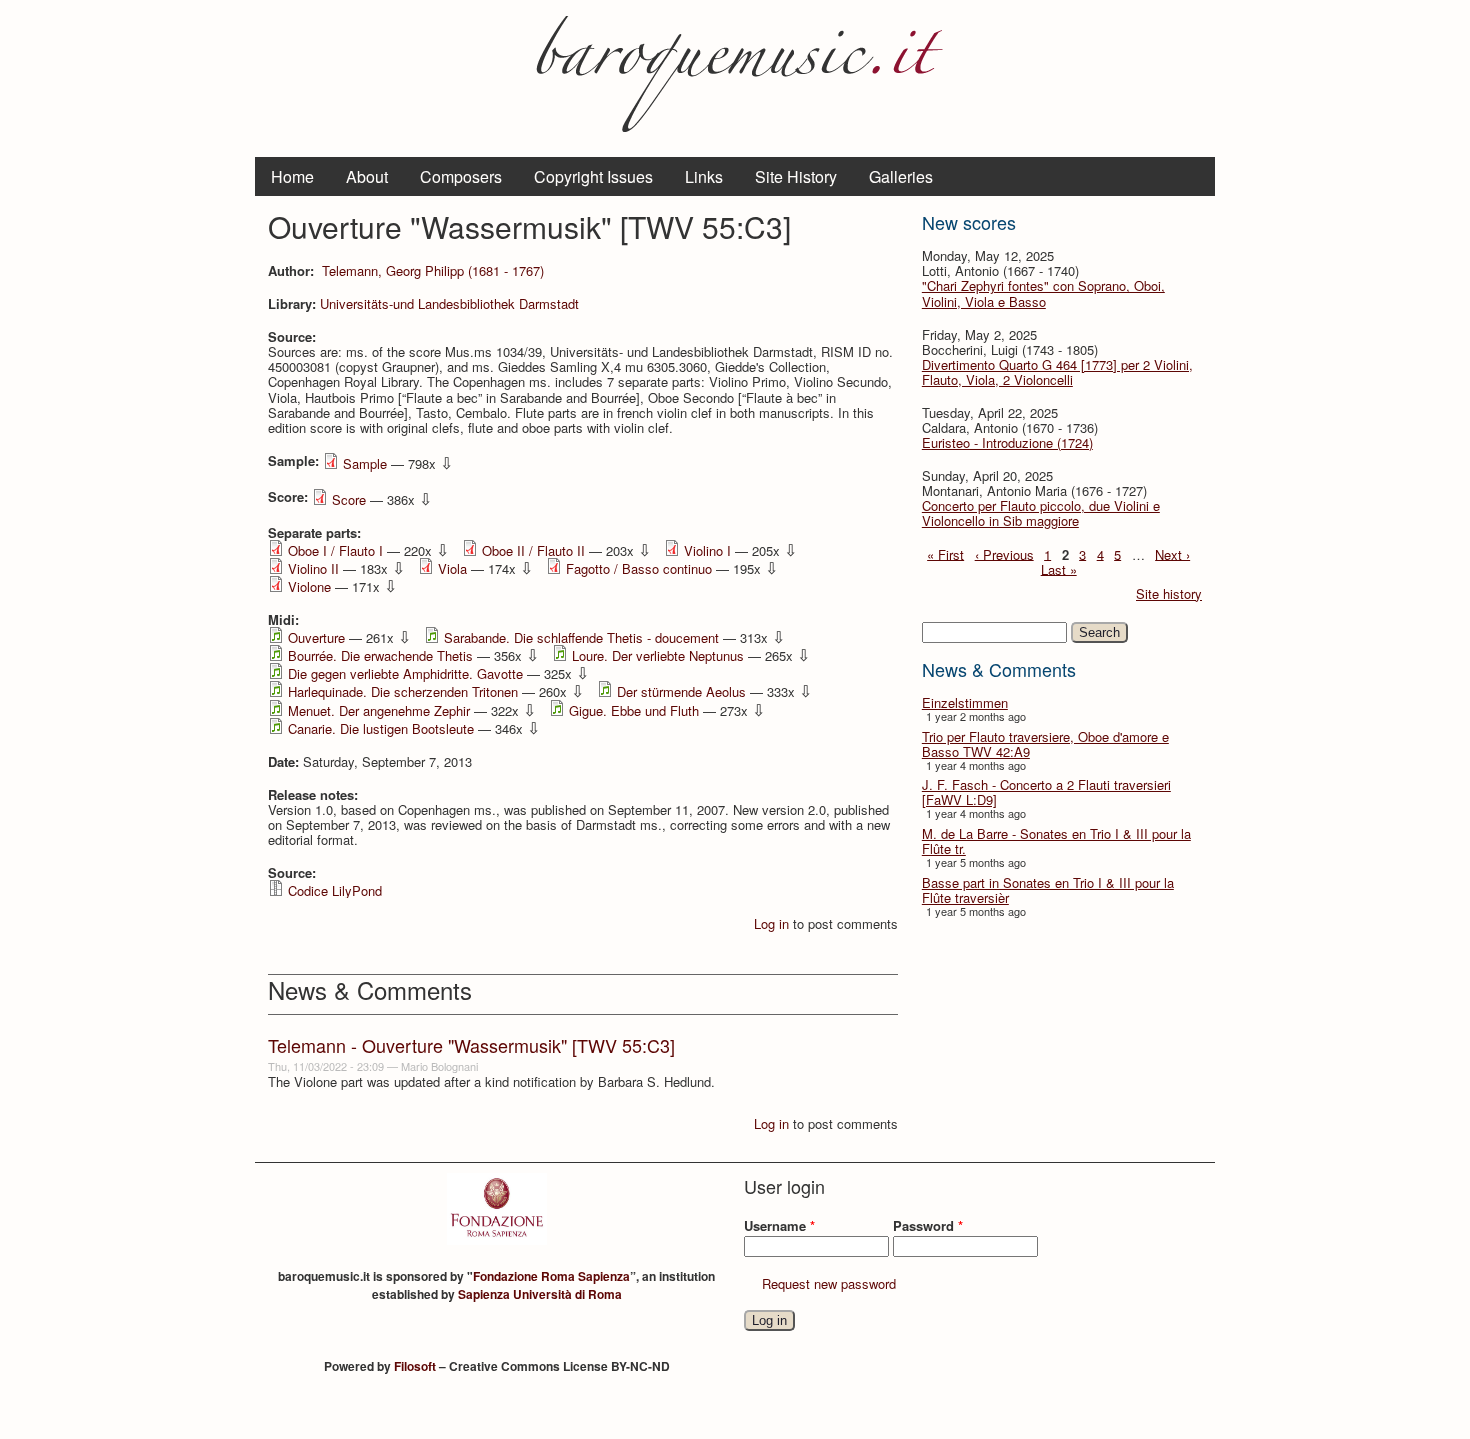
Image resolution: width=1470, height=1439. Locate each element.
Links (704, 176)
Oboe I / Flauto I (335, 550)
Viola (452, 568)
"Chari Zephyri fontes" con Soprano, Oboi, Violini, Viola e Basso (1043, 293)
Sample (365, 463)
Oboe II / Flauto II (533, 550)
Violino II (313, 568)
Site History (796, 176)
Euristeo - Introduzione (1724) (1007, 442)
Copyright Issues (593, 176)
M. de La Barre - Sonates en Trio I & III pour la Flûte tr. (1056, 841)
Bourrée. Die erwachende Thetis (380, 655)
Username (779, 1225)
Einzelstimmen (965, 702)
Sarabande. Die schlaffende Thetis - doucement (581, 637)
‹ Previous (1004, 553)
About (367, 176)
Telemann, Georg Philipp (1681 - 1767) (433, 270)
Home (292, 176)
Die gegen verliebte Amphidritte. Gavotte (405, 673)
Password (928, 1225)
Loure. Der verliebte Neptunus (658, 655)
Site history (1169, 593)
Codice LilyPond (335, 890)
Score (349, 499)
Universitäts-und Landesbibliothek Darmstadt (449, 303)
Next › (1172, 553)
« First (945, 553)
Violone (309, 586)
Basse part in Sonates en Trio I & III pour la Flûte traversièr (1048, 890)
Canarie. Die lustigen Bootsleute (381, 728)
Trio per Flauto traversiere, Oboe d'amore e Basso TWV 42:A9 (1045, 744)
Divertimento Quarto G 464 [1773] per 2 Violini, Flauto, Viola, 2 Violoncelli (1057, 372)
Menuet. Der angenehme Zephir (379, 710)
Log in (771, 923)
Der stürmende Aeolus (681, 691)
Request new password (829, 1283)
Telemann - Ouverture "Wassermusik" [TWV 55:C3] (471, 1045)
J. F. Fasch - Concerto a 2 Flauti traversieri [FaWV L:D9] (1046, 792)
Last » (1059, 568)
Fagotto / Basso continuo (639, 568)
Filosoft (415, 1366)
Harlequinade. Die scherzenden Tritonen (403, 691)
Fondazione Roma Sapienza (551, 1276)
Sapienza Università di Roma (540, 1294)
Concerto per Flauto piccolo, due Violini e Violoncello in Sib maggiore (1041, 513)
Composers (461, 176)
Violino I (707, 550)
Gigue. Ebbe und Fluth (634, 710)
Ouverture (316, 637)
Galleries (901, 176)
